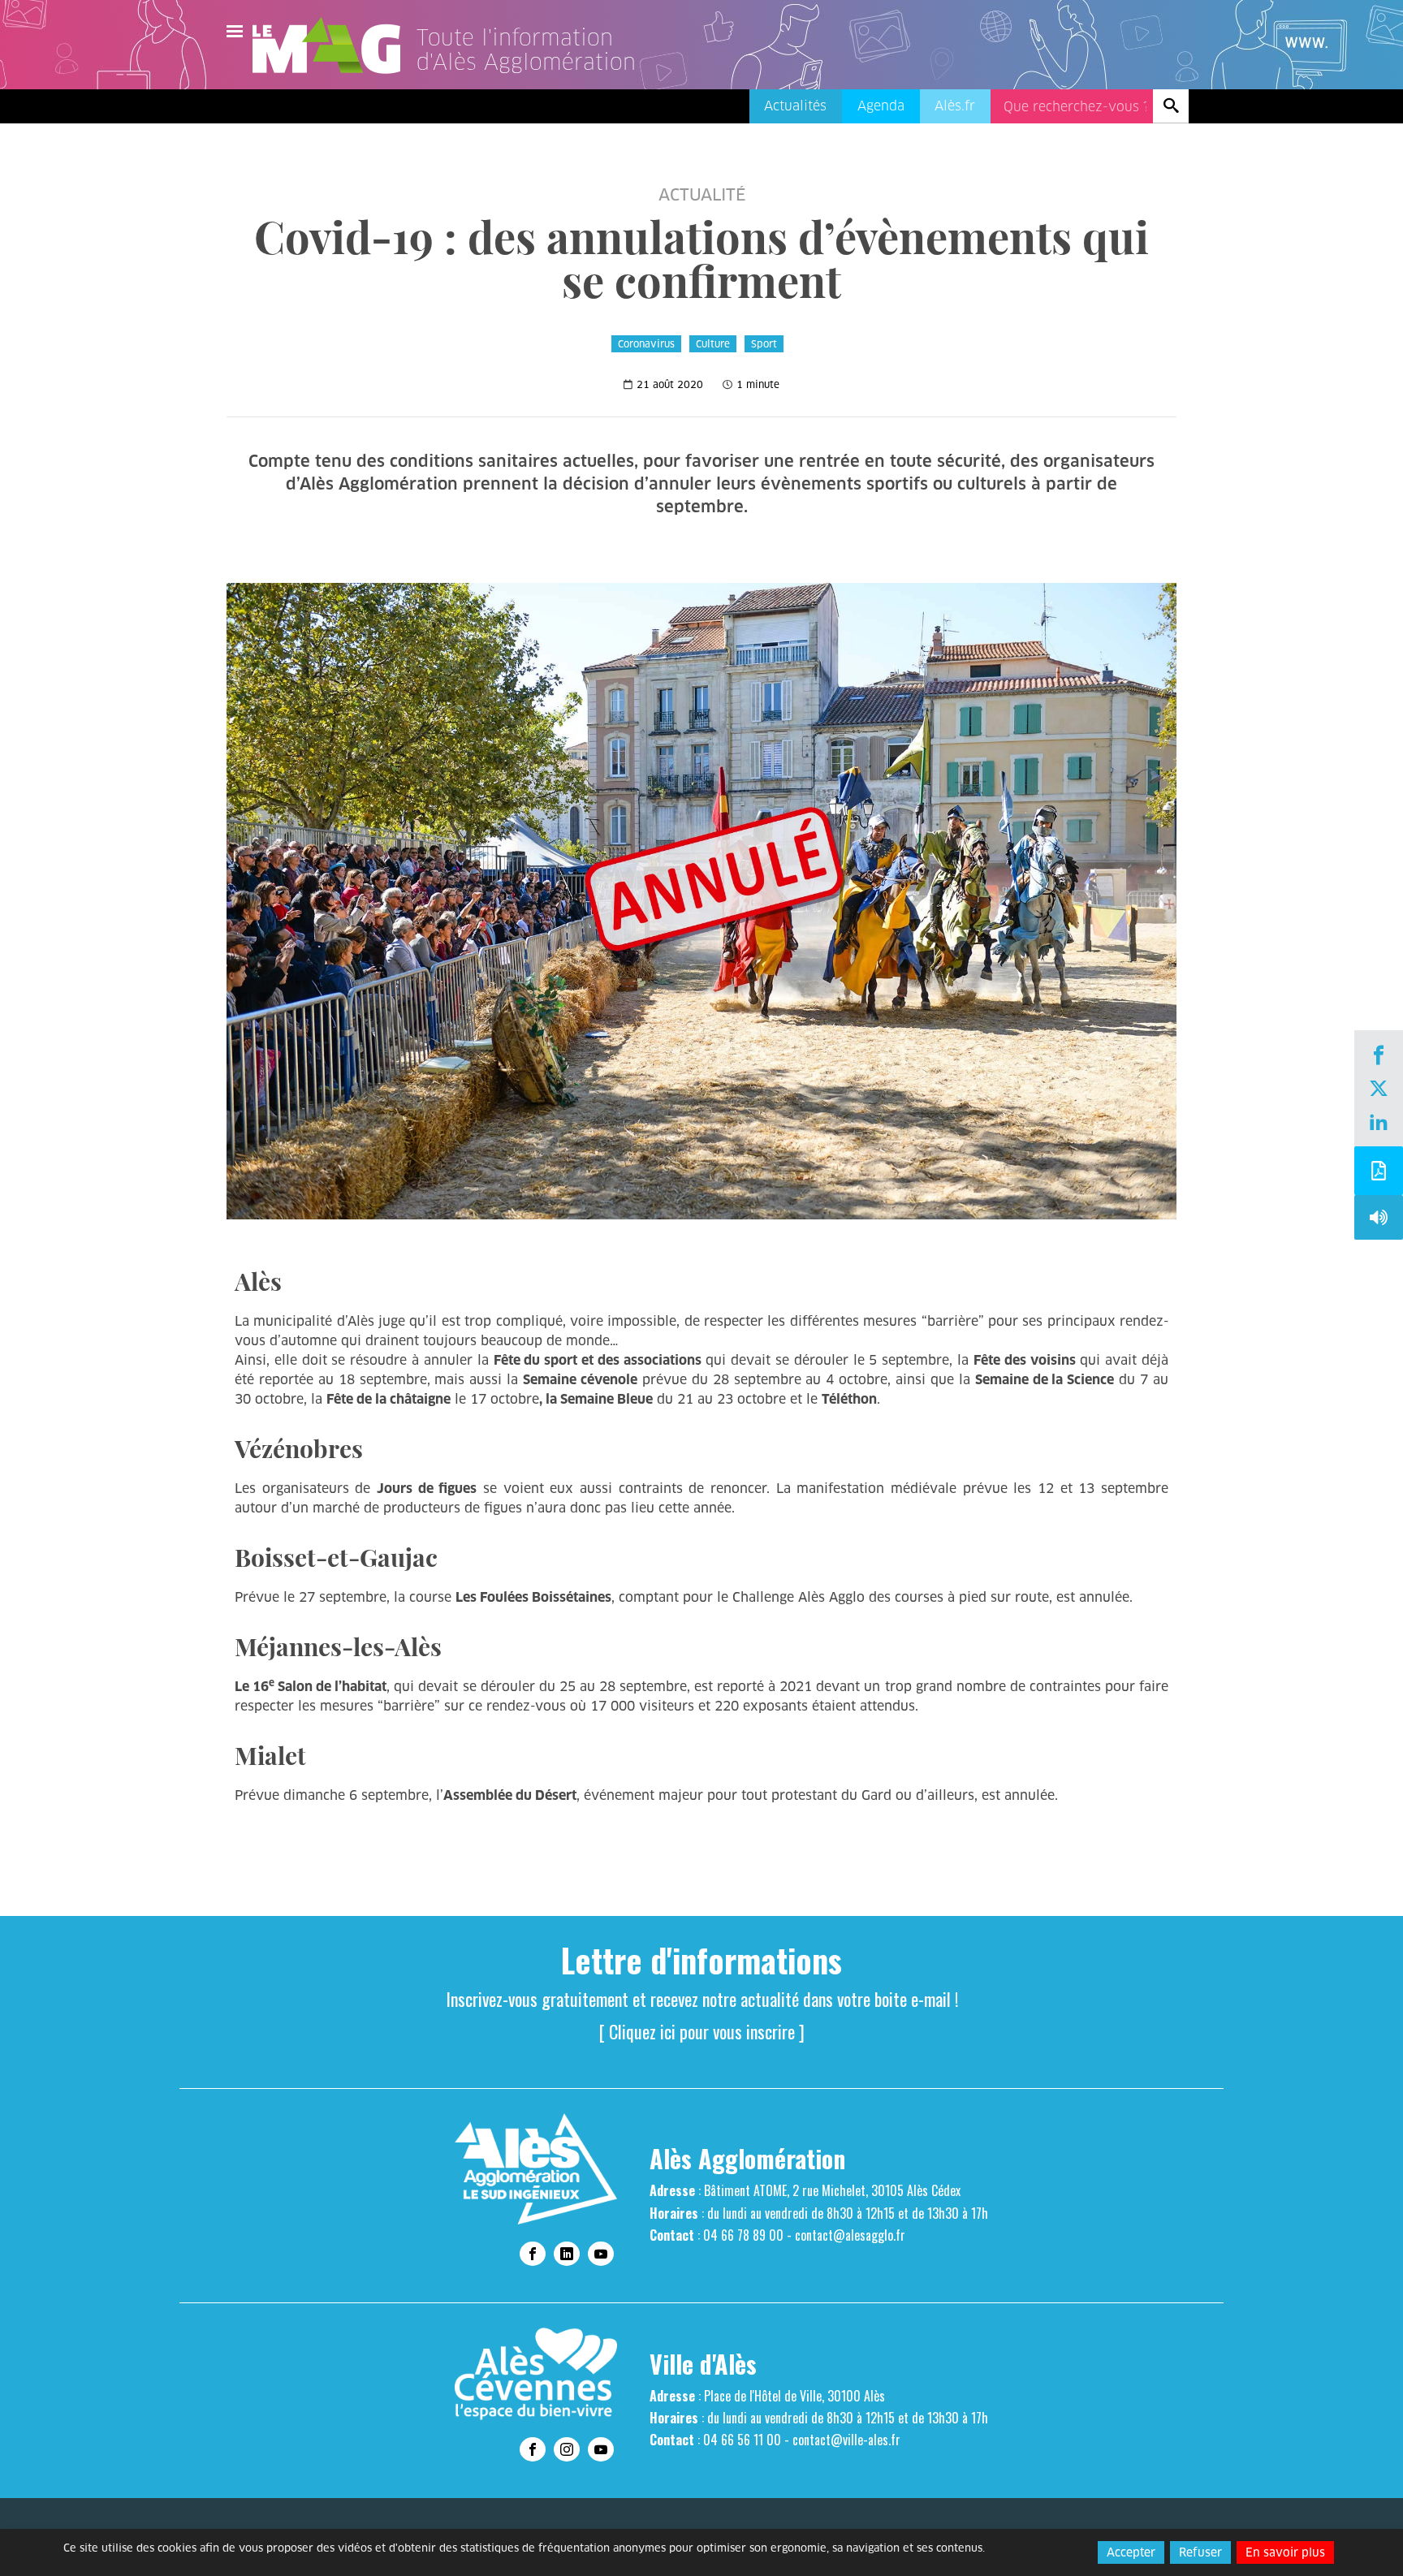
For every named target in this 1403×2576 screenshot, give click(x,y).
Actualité (702, 195)
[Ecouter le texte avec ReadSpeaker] (1379, 1221)
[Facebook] (1379, 1057)
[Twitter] (1379, 1090)
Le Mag (334, 45)
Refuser (1200, 2552)
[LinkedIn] (1379, 1124)
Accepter (1131, 2552)
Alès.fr (955, 106)
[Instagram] (567, 2449)
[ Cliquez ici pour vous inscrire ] (702, 2031)
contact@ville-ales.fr (846, 2440)
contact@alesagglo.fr (850, 2235)
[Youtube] (601, 2254)
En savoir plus (1285, 2552)
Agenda (881, 106)
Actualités (795, 106)
